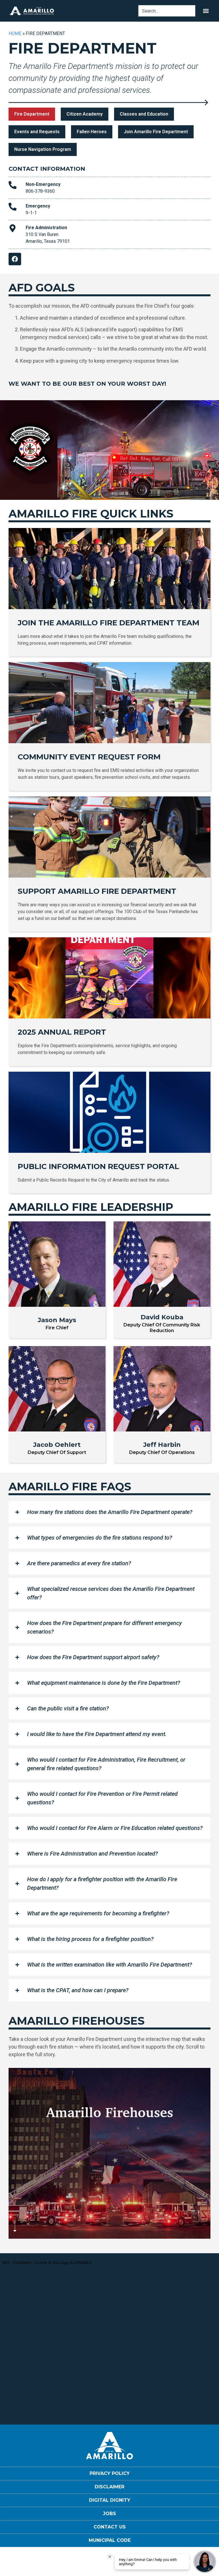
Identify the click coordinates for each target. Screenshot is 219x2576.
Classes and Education (144, 114)
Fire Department (32, 114)
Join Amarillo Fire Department (156, 132)
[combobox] (167, 11)
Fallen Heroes (92, 132)
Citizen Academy (85, 114)
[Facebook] (15, 259)
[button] (206, 11)
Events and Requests (37, 132)
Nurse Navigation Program (43, 149)
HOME (15, 33)
